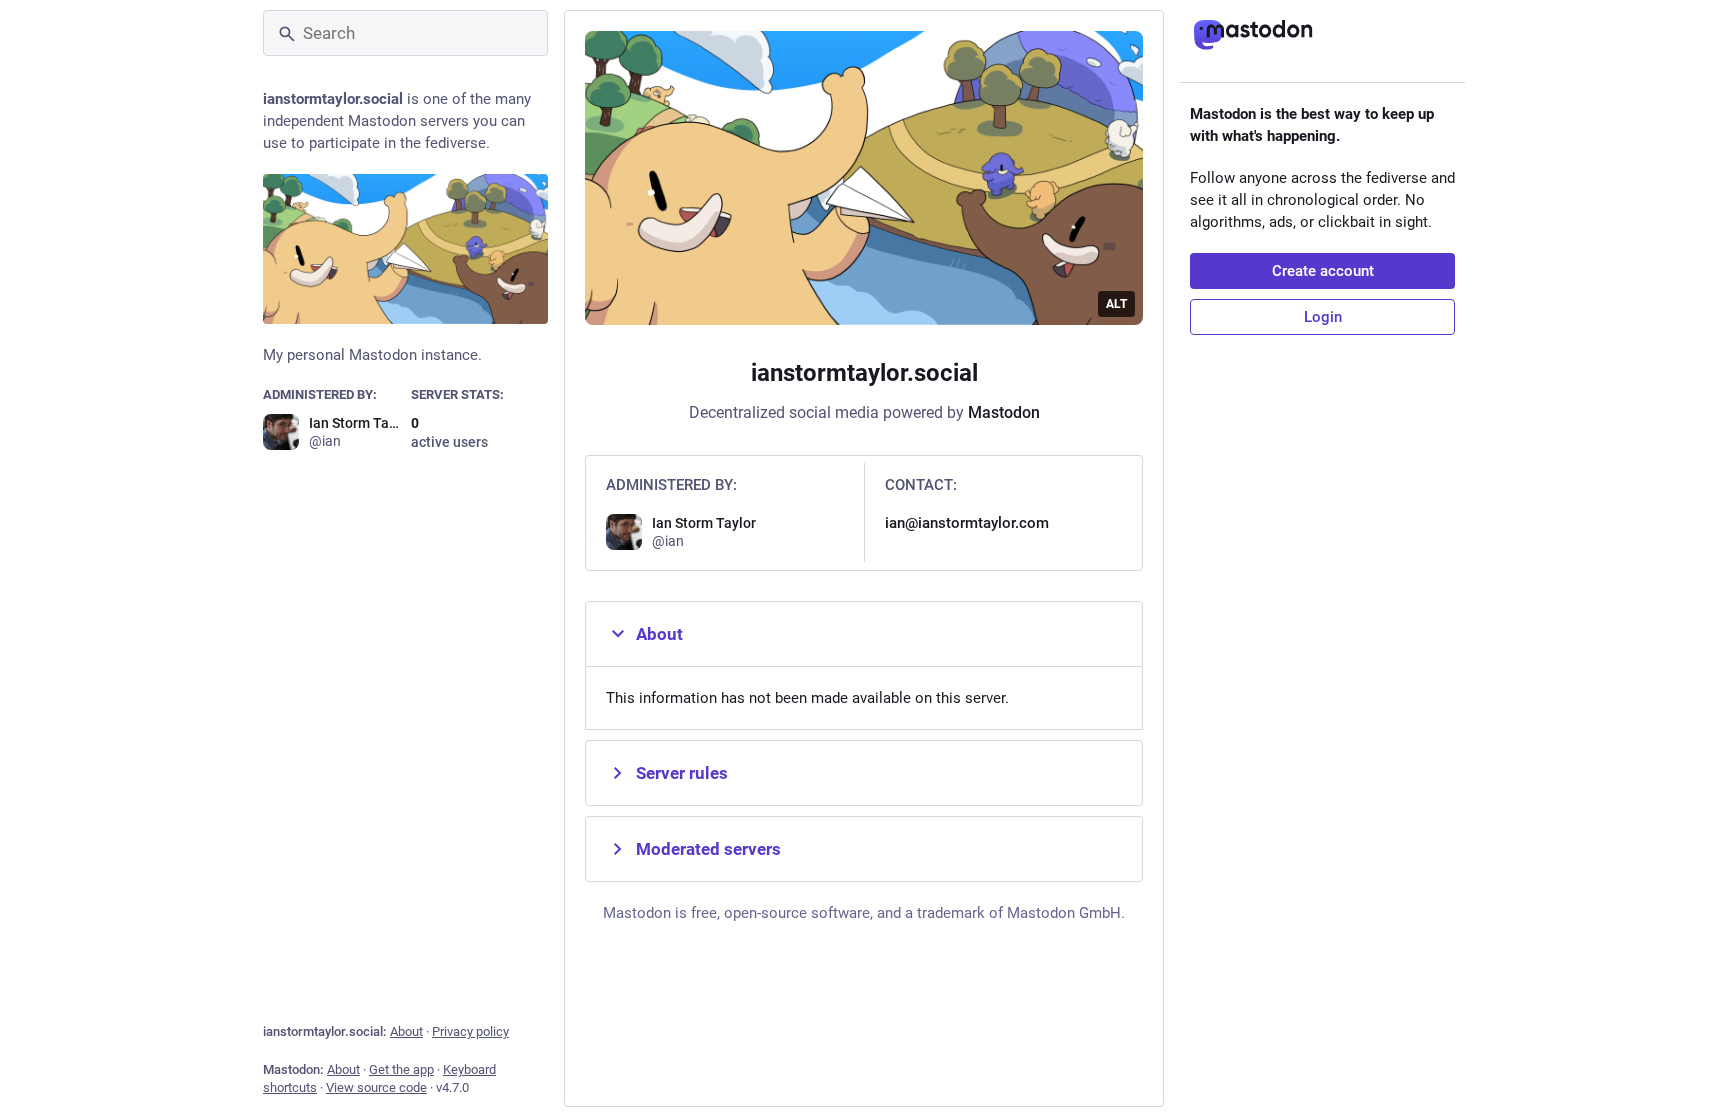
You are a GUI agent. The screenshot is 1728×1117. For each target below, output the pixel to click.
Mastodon (1004, 412)
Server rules (682, 773)
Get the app (401, 1069)
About (406, 1031)
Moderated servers (708, 849)
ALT (1116, 304)
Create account (1323, 271)
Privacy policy (470, 1031)
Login (1323, 317)
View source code (376, 1087)
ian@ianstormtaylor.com (967, 523)
